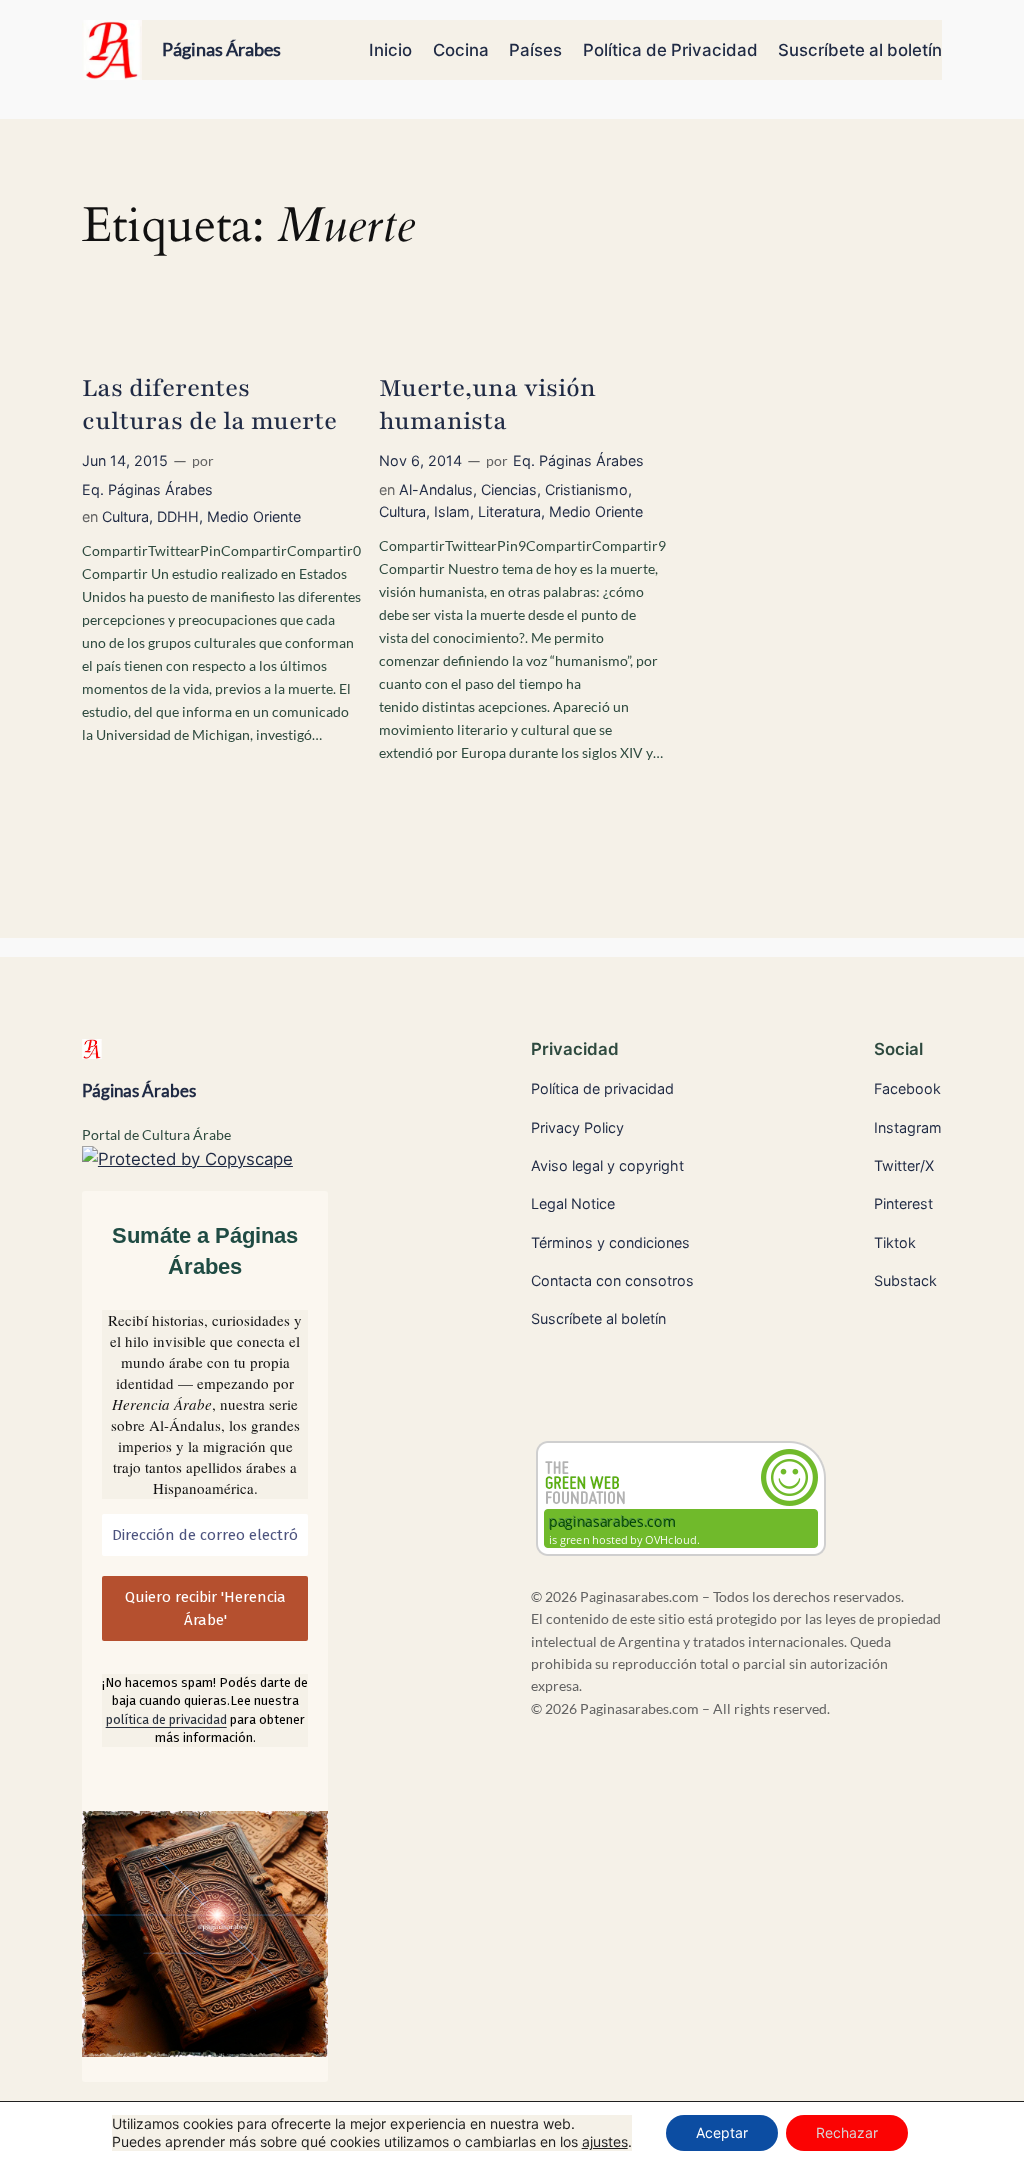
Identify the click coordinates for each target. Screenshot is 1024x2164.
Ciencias (509, 489)
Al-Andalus (436, 489)
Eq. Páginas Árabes (147, 489)
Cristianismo (586, 489)
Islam (452, 511)
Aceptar (722, 2132)
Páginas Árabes (221, 49)
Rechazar (847, 2132)
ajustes (605, 2141)
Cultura (125, 516)
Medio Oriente (254, 516)
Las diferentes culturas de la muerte (209, 405)
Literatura (509, 511)
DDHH (178, 516)
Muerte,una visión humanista (487, 405)
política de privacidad (166, 1719)
